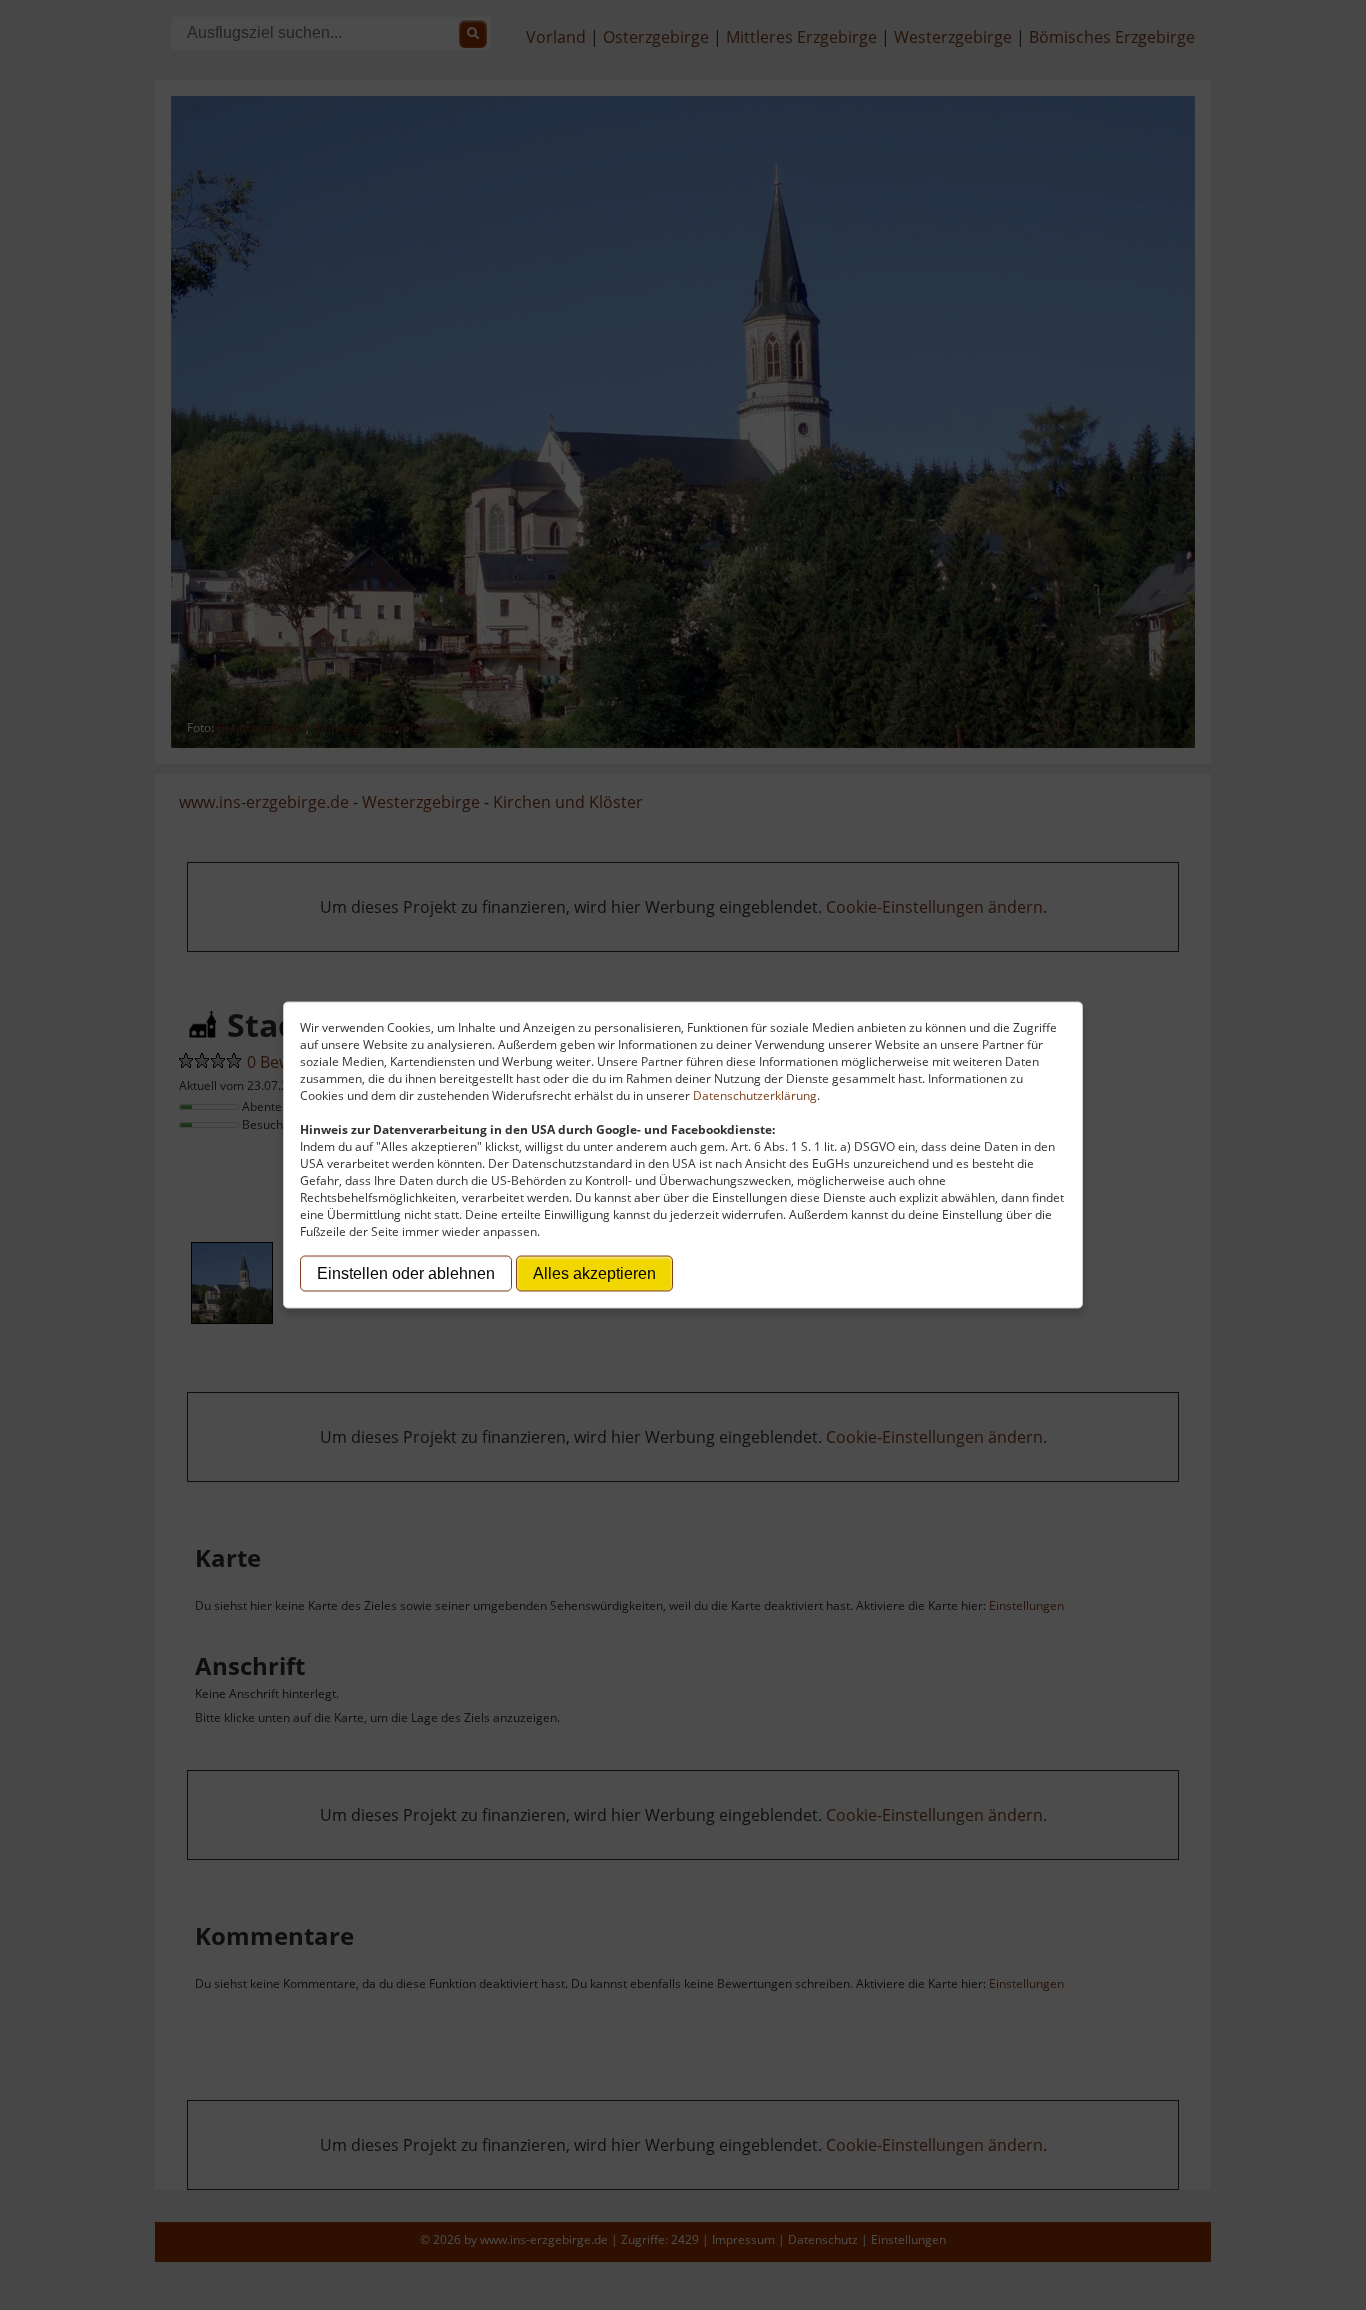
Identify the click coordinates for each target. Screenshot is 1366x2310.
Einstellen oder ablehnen (406, 1273)
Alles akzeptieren (594, 1273)
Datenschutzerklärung (755, 1095)
